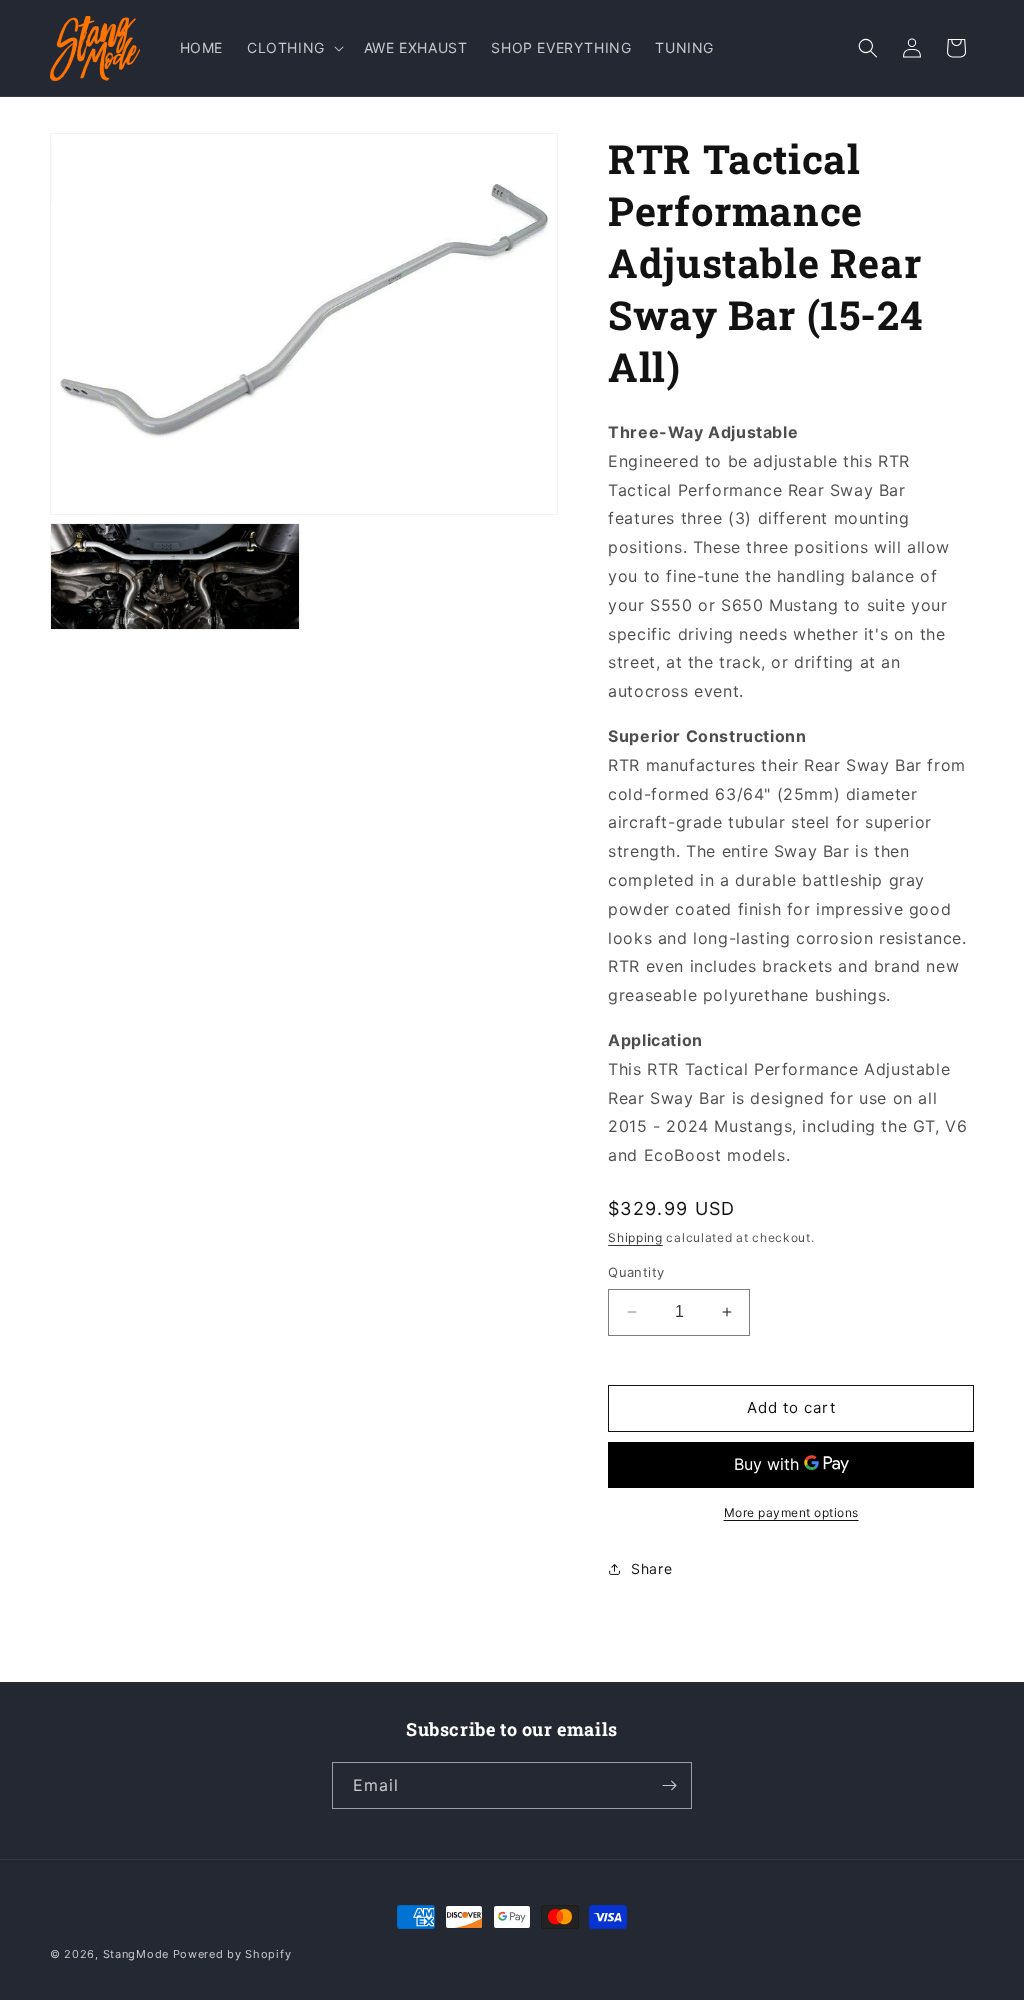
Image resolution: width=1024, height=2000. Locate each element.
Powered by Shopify (232, 1954)
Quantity (636, 1272)
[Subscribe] (669, 1785)
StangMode (136, 1954)
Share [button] (651, 1568)
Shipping (635, 1237)
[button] (293, 48)
